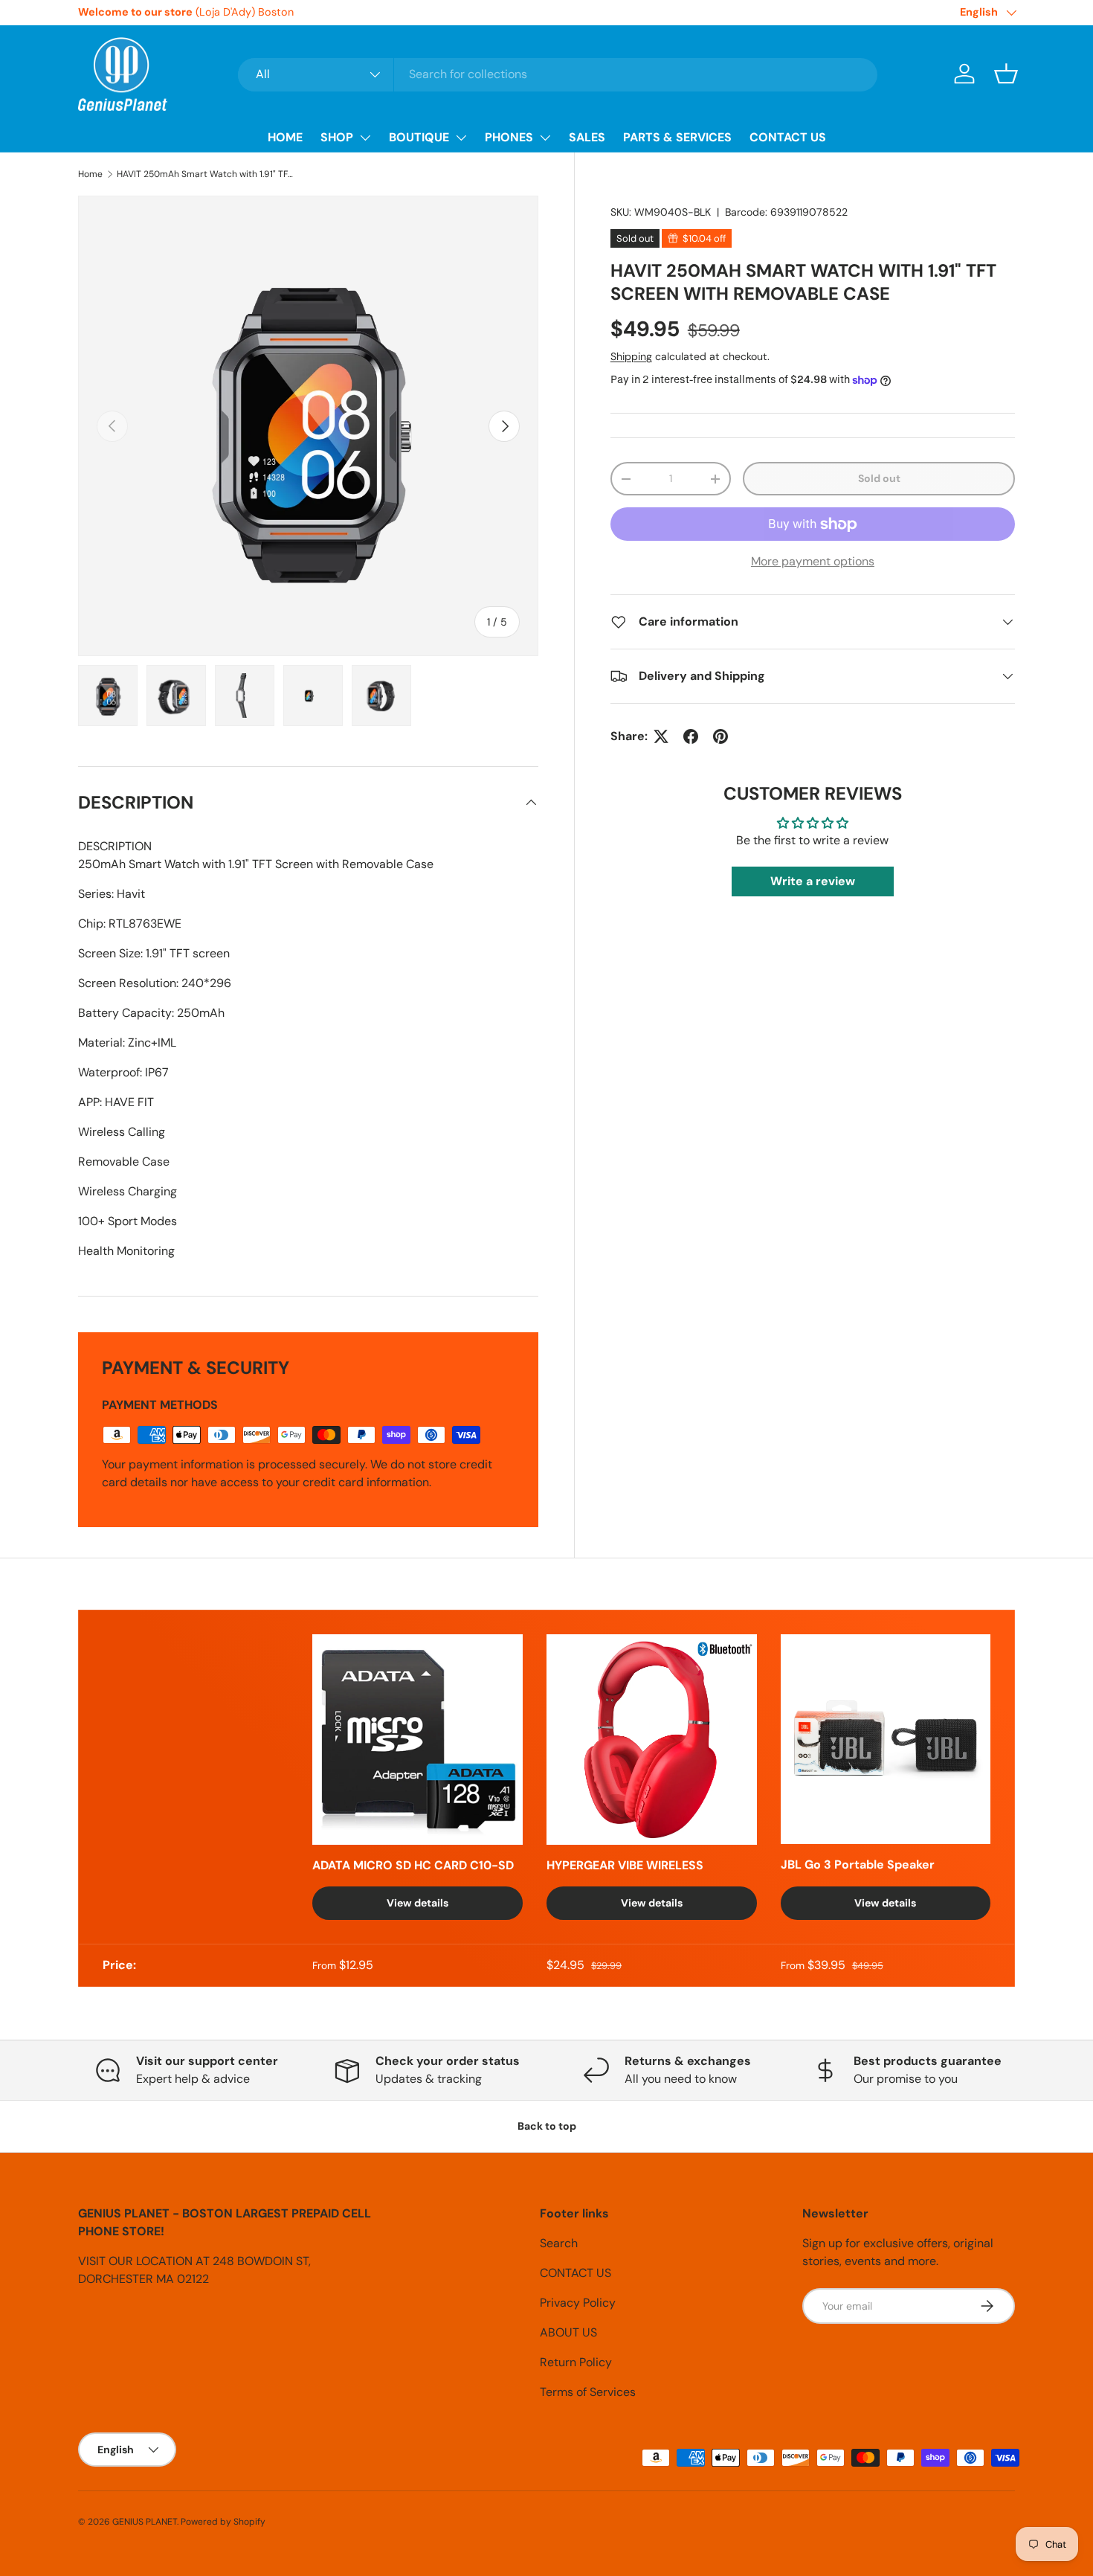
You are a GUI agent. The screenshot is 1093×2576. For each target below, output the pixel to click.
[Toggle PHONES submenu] (545, 138)
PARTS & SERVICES (677, 137)
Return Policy (576, 2362)
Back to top (547, 2126)
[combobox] (558, 74)
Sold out (879, 478)
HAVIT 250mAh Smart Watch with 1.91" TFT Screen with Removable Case (206, 174)
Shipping (631, 356)
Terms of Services (588, 2392)
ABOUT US (568, 2332)
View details (417, 1903)
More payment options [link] (813, 561)
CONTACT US (788, 137)
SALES (587, 137)
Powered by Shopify (223, 2522)
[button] (1006, 74)
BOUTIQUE (419, 137)
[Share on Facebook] (691, 736)
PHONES (509, 137)
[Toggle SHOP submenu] (365, 138)
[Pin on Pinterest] (720, 736)
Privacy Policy (578, 2303)
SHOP (337, 137)
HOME (285, 137)
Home (90, 174)
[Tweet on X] (661, 736)
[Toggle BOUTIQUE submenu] (461, 138)
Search (559, 2243)
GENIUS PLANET (145, 2522)
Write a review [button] (813, 882)
